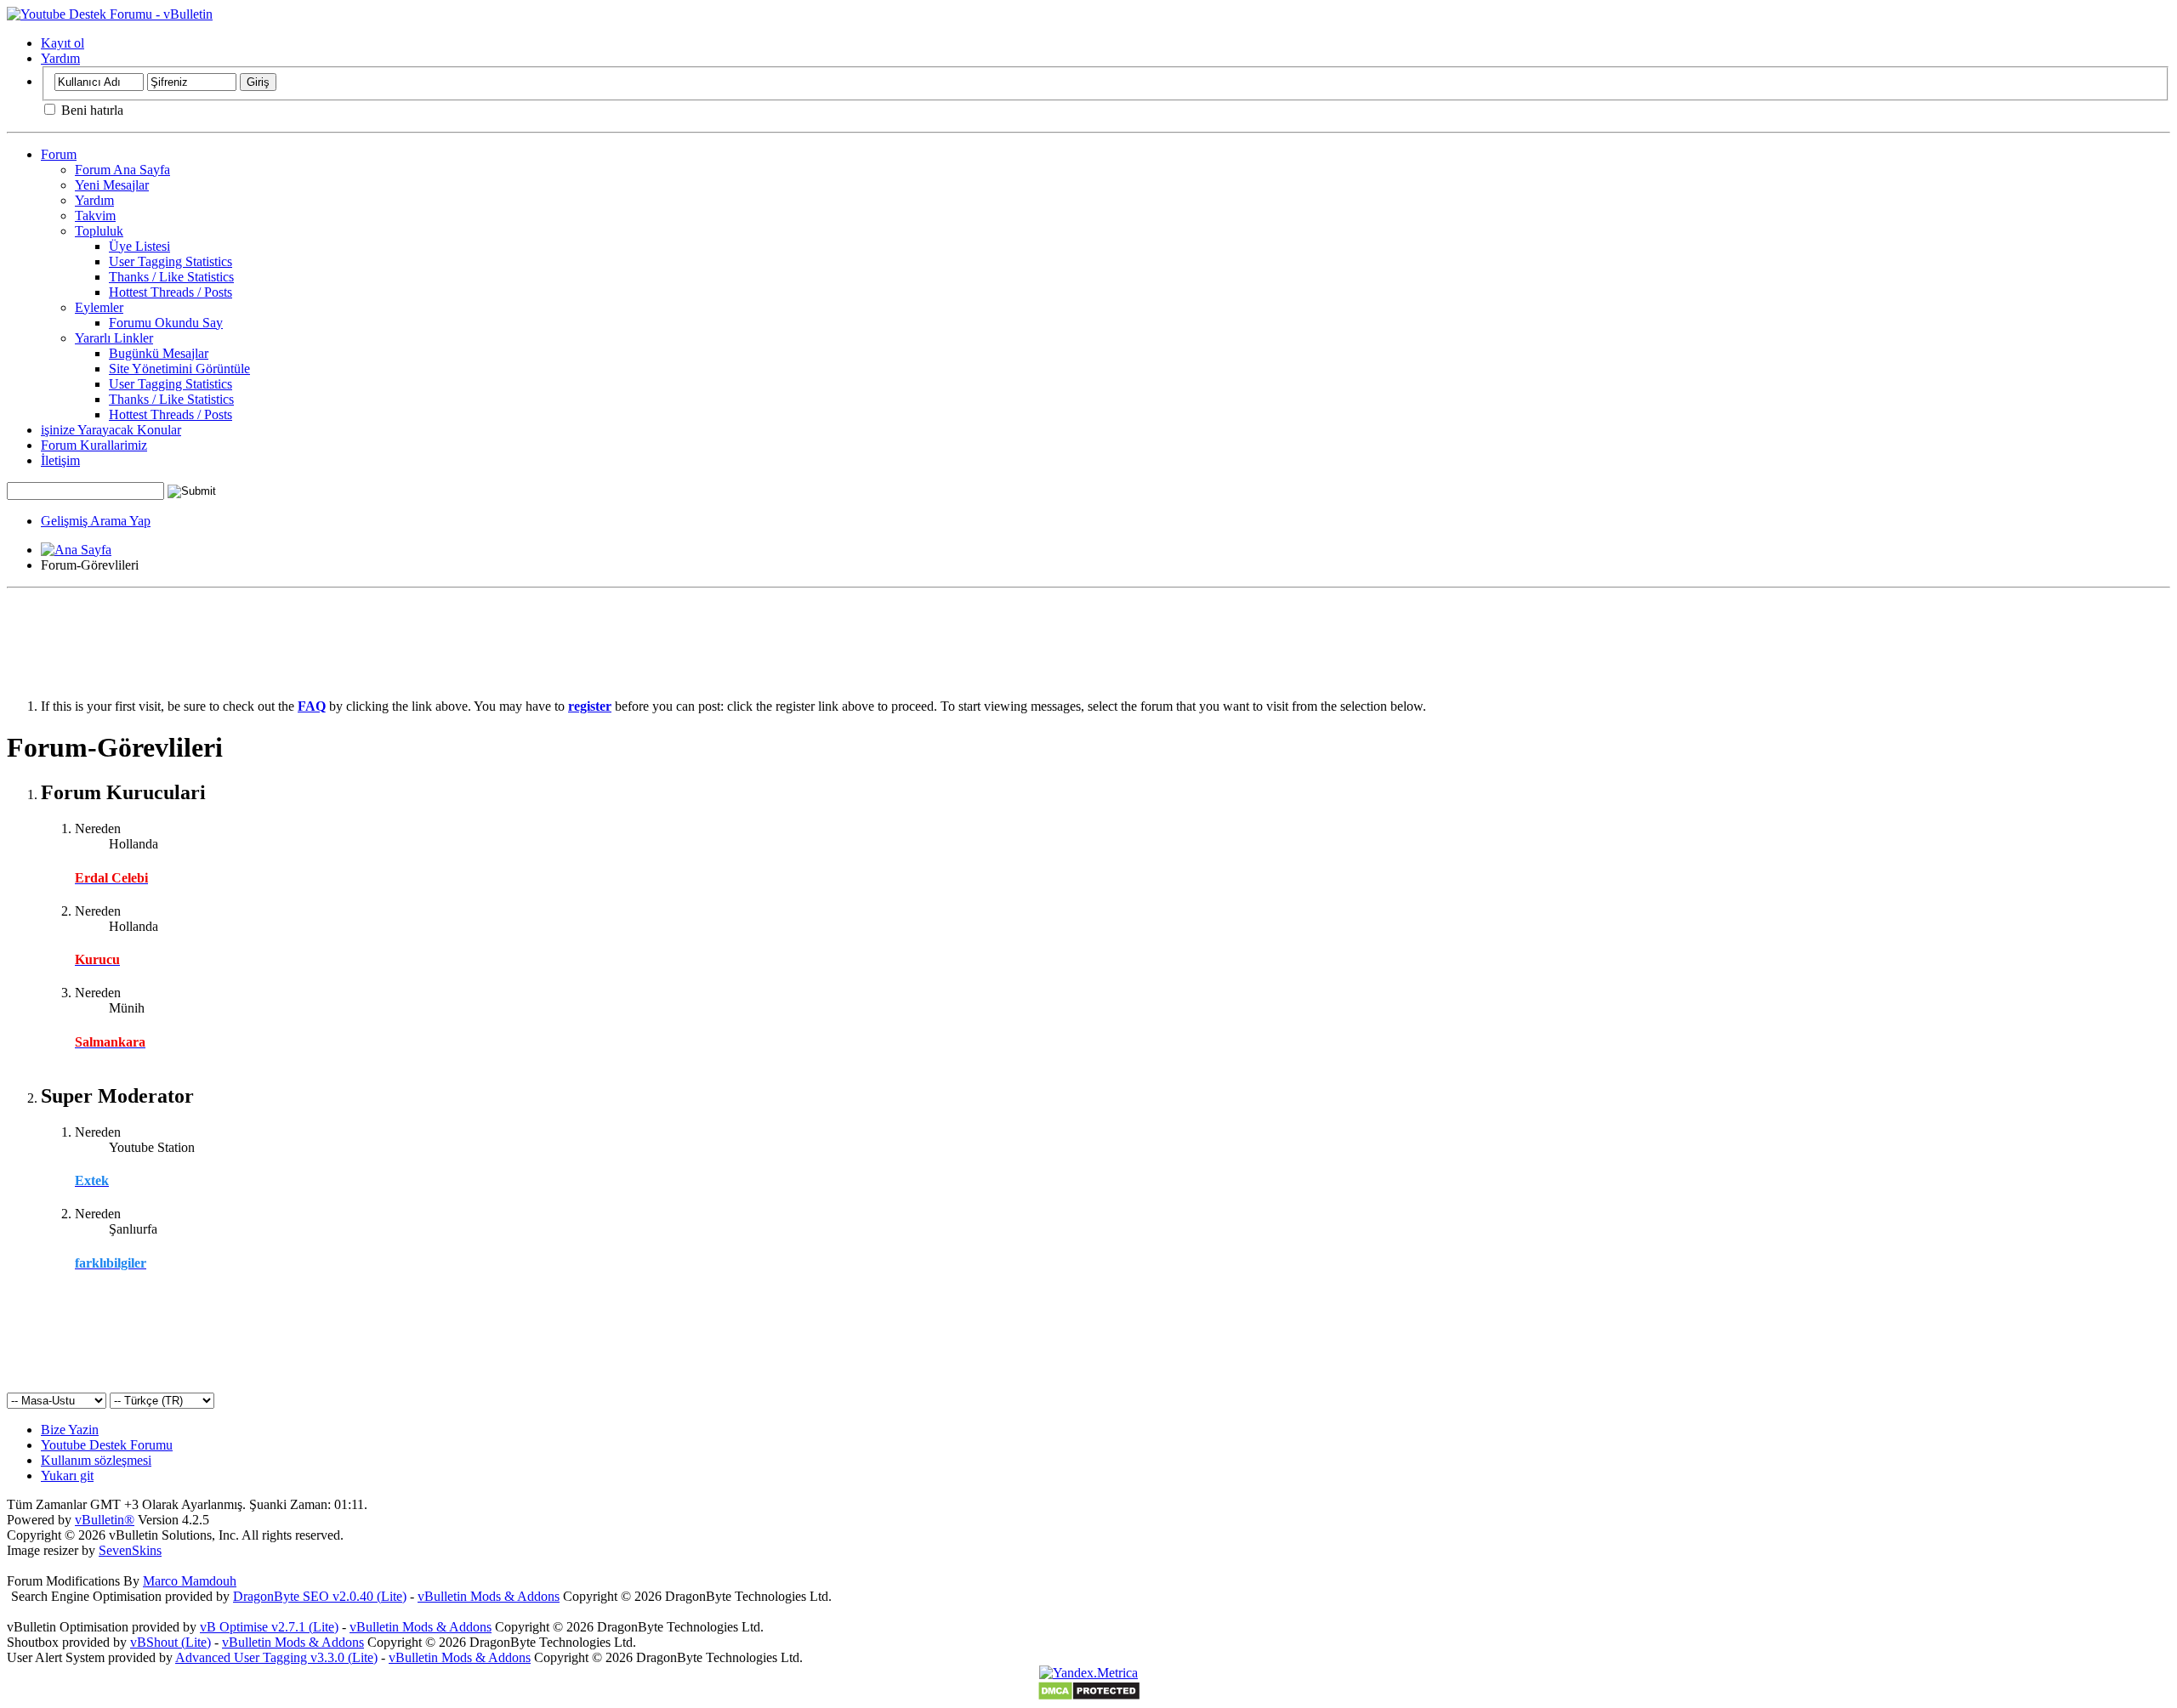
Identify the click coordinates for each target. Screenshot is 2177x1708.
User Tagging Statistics (171, 261)
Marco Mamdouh (190, 1581)
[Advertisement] (1088, 633)
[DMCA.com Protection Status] (1089, 1697)
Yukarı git (67, 1475)
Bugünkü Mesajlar (159, 353)
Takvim (95, 216)
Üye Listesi (139, 246)
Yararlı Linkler (114, 338)
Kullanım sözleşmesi (96, 1460)
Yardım (60, 58)
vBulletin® (105, 1520)
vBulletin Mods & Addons (489, 1596)
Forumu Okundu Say (166, 323)
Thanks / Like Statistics (171, 277)
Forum (59, 154)
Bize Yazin (70, 1430)
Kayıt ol (63, 43)
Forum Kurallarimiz (94, 445)
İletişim (60, 460)
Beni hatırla (91, 110)
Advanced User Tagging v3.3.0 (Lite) (276, 1657)
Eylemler (99, 307)
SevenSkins (130, 1550)
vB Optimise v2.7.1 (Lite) (269, 1627)
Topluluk (99, 231)
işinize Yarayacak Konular (111, 430)
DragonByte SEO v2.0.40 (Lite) (320, 1596)
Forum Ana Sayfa (122, 170)
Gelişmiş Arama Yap (96, 521)
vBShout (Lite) (171, 1642)
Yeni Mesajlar (112, 185)
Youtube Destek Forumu (107, 1445)
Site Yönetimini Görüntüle (179, 369)
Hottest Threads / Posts (171, 292)
